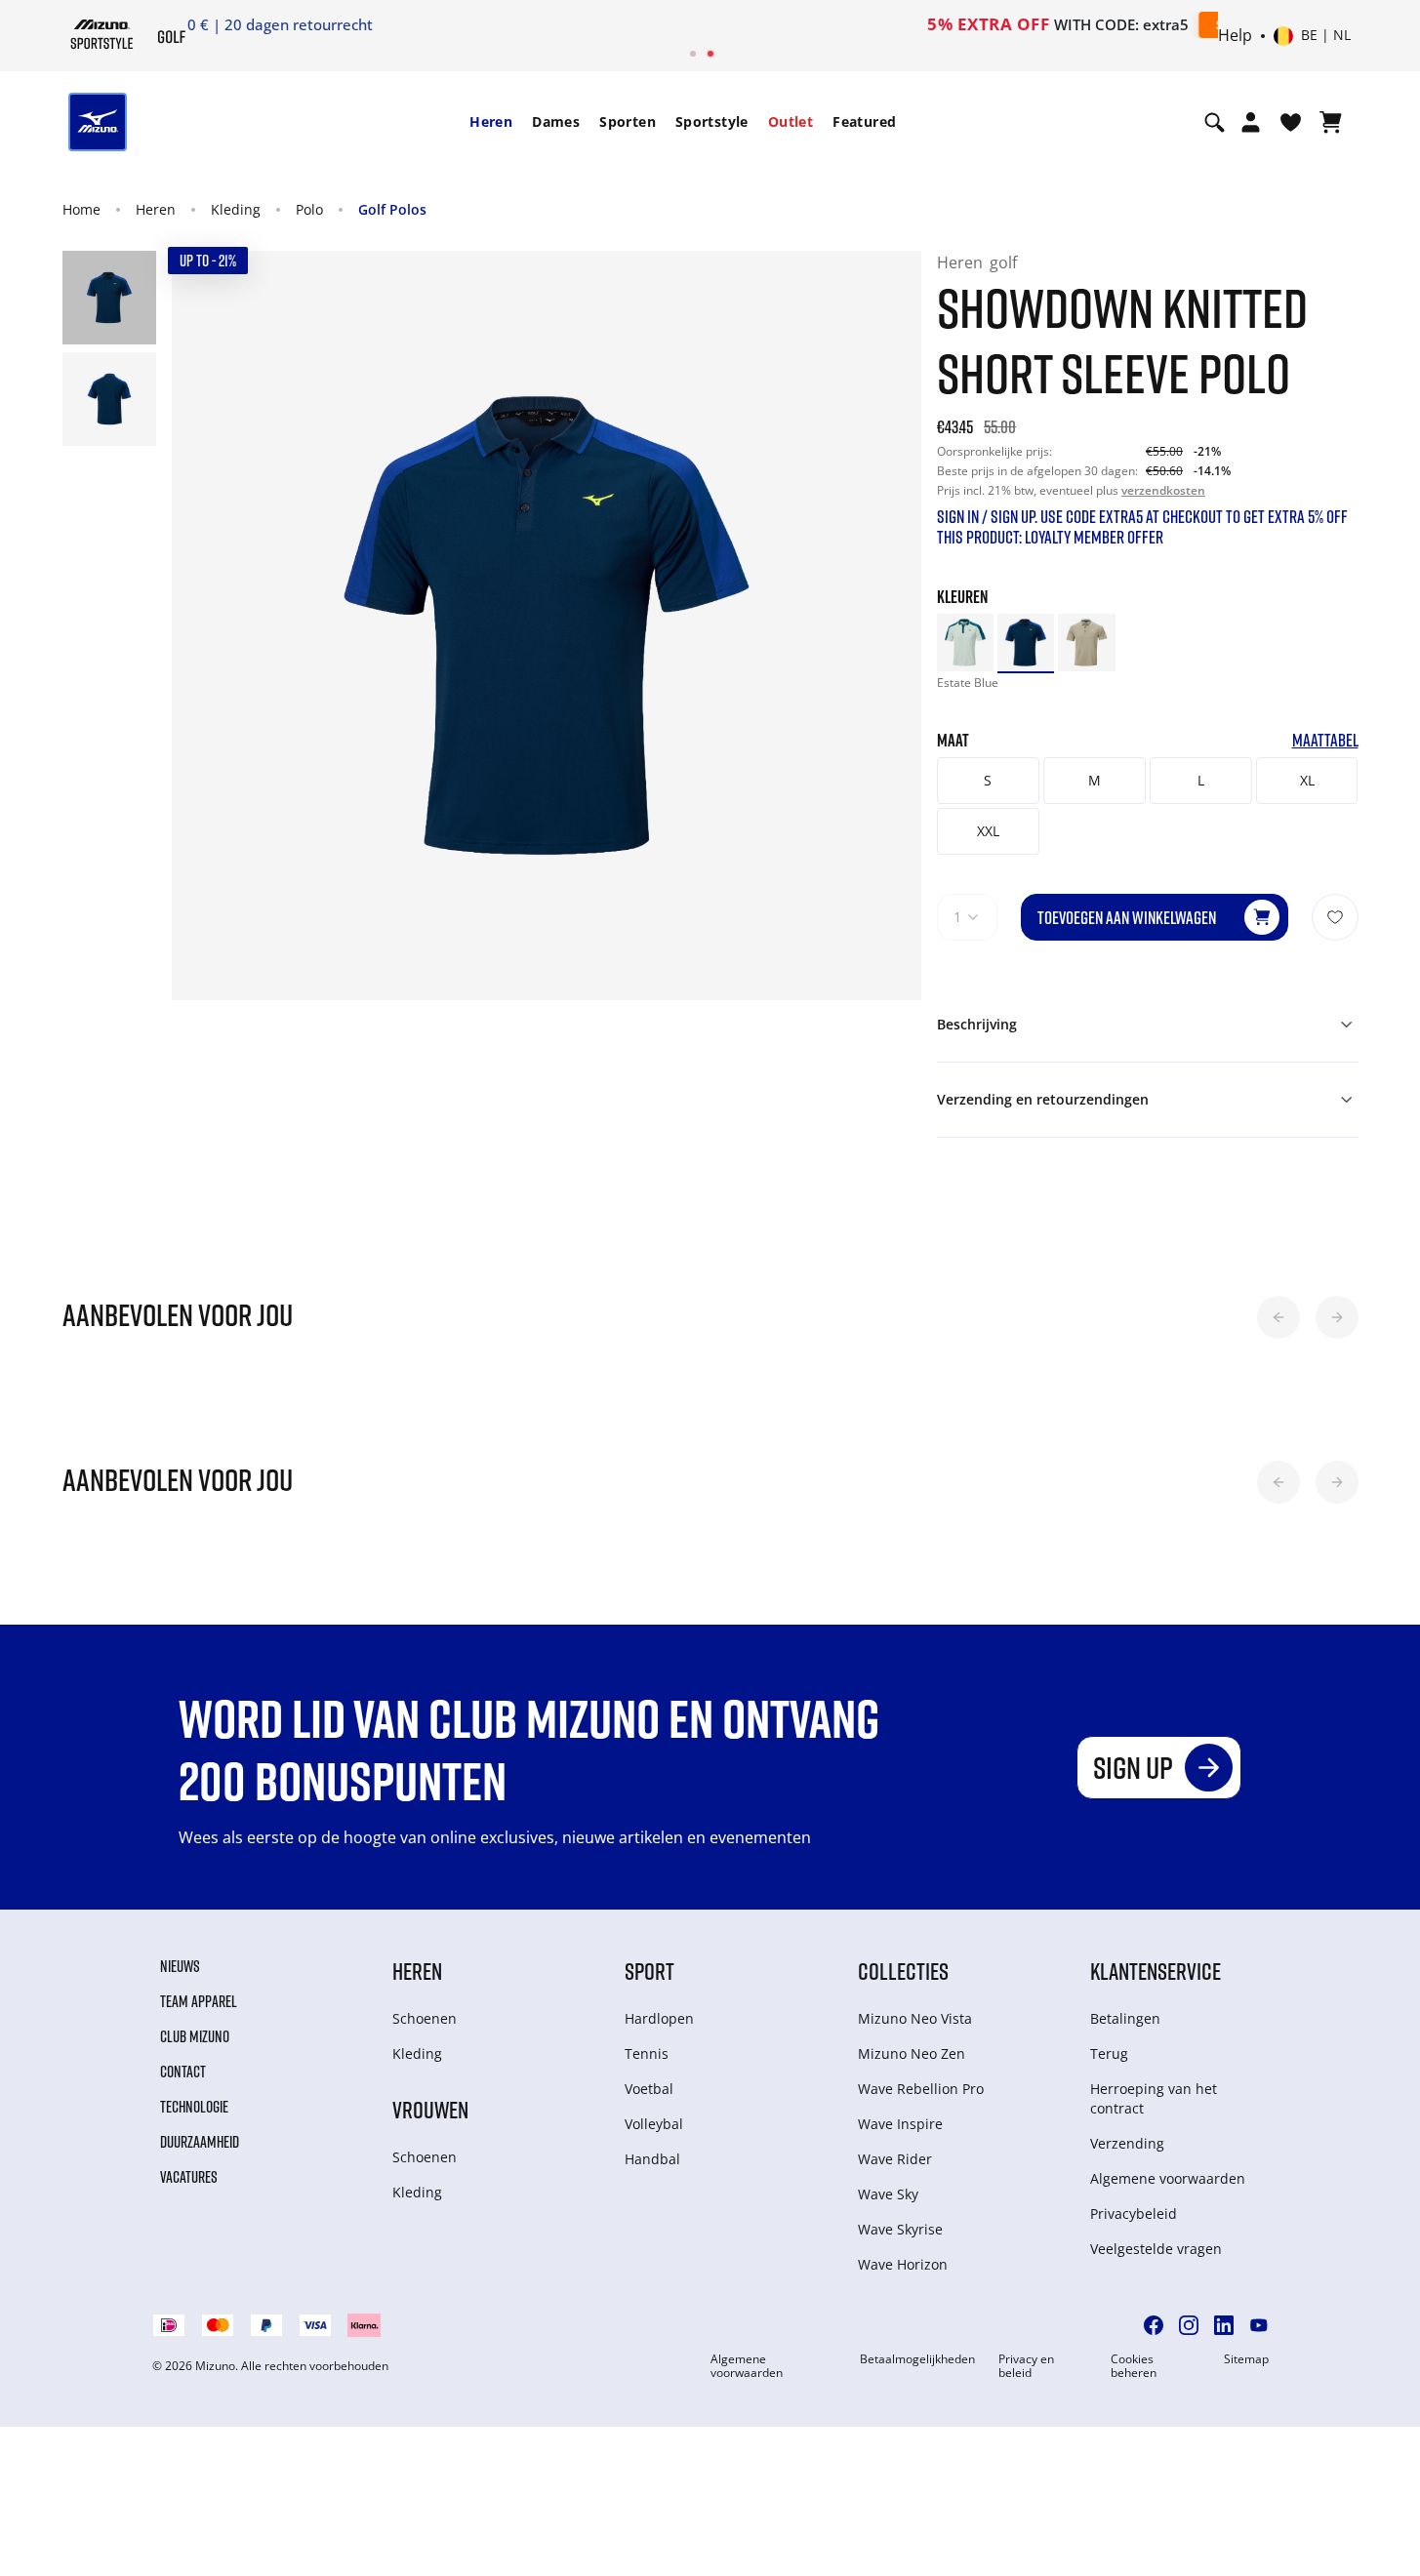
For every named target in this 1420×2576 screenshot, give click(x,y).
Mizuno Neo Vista (915, 2018)
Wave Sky (888, 2194)
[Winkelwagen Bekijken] (1331, 122)
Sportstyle (712, 121)
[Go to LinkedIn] (1224, 2325)
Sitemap (1246, 2359)
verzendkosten (1163, 490)
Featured (864, 121)
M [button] (1095, 780)
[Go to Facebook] (1154, 2325)
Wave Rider (895, 2159)
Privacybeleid (1134, 2214)
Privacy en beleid (1026, 2366)
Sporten (628, 121)
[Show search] (1215, 122)
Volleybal (654, 2124)
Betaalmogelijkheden (917, 2359)
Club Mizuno (195, 2036)
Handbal (652, 2159)
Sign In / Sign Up (838, 24)
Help (1235, 36)
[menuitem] (491, 122)
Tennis (647, 2053)
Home (81, 209)
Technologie (194, 2107)
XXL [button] (988, 831)
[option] (965, 642)
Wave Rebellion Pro (921, 2089)
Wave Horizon (903, 2264)
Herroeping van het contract (1154, 2098)
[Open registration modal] (1251, 122)
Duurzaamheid (200, 2142)
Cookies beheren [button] (1134, 2366)
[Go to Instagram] (1189, 2325)
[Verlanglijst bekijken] (1291, 122)
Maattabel (1325, 740)
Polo (309, 209)
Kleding (236, 209)
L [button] (1201, 780)
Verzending (1127, 2143)
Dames (556, 121)
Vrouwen (430, 2109)
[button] (1278, 1317)
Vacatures (189, 2177)
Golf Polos (392, 209)
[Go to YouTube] (1259, 2325)
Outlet (791, 121)
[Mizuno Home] (102, 34)
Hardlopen (659, 2018)
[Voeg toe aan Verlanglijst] (1335, 917)
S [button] (988, 780)
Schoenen (425, 2018)
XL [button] (1307, 780)
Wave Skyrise (900, 2229)
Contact (183, 2072)
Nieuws (180, 1966)
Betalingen (1125, 2018)
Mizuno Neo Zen (912, 2053)
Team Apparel (199, 2001)
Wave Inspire (900, 2124)
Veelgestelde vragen (1156, 2249)
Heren (491, 121)
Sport (649, 1971)
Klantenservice (1156, 1971)
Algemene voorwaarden (1168, 2178)
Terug (1109, 2053)
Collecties (903, 1971)
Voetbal (649, 2089)
